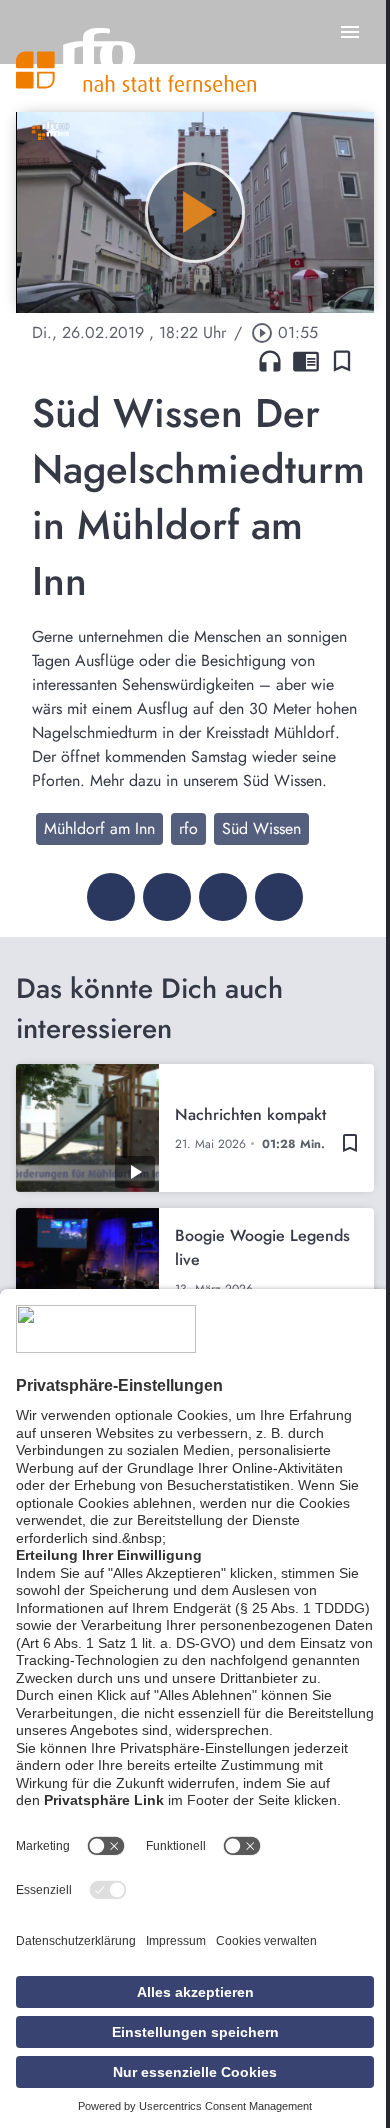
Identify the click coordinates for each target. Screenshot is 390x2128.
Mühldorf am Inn (99, 828)
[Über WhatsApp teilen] (223, 897)
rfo (188, 828)
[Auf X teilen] (167, 897)
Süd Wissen (261, 828)
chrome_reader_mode (306, 361)
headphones (270, 361)
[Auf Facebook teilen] (111, 897)
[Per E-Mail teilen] (279, 897)
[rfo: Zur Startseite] (136, 60)
